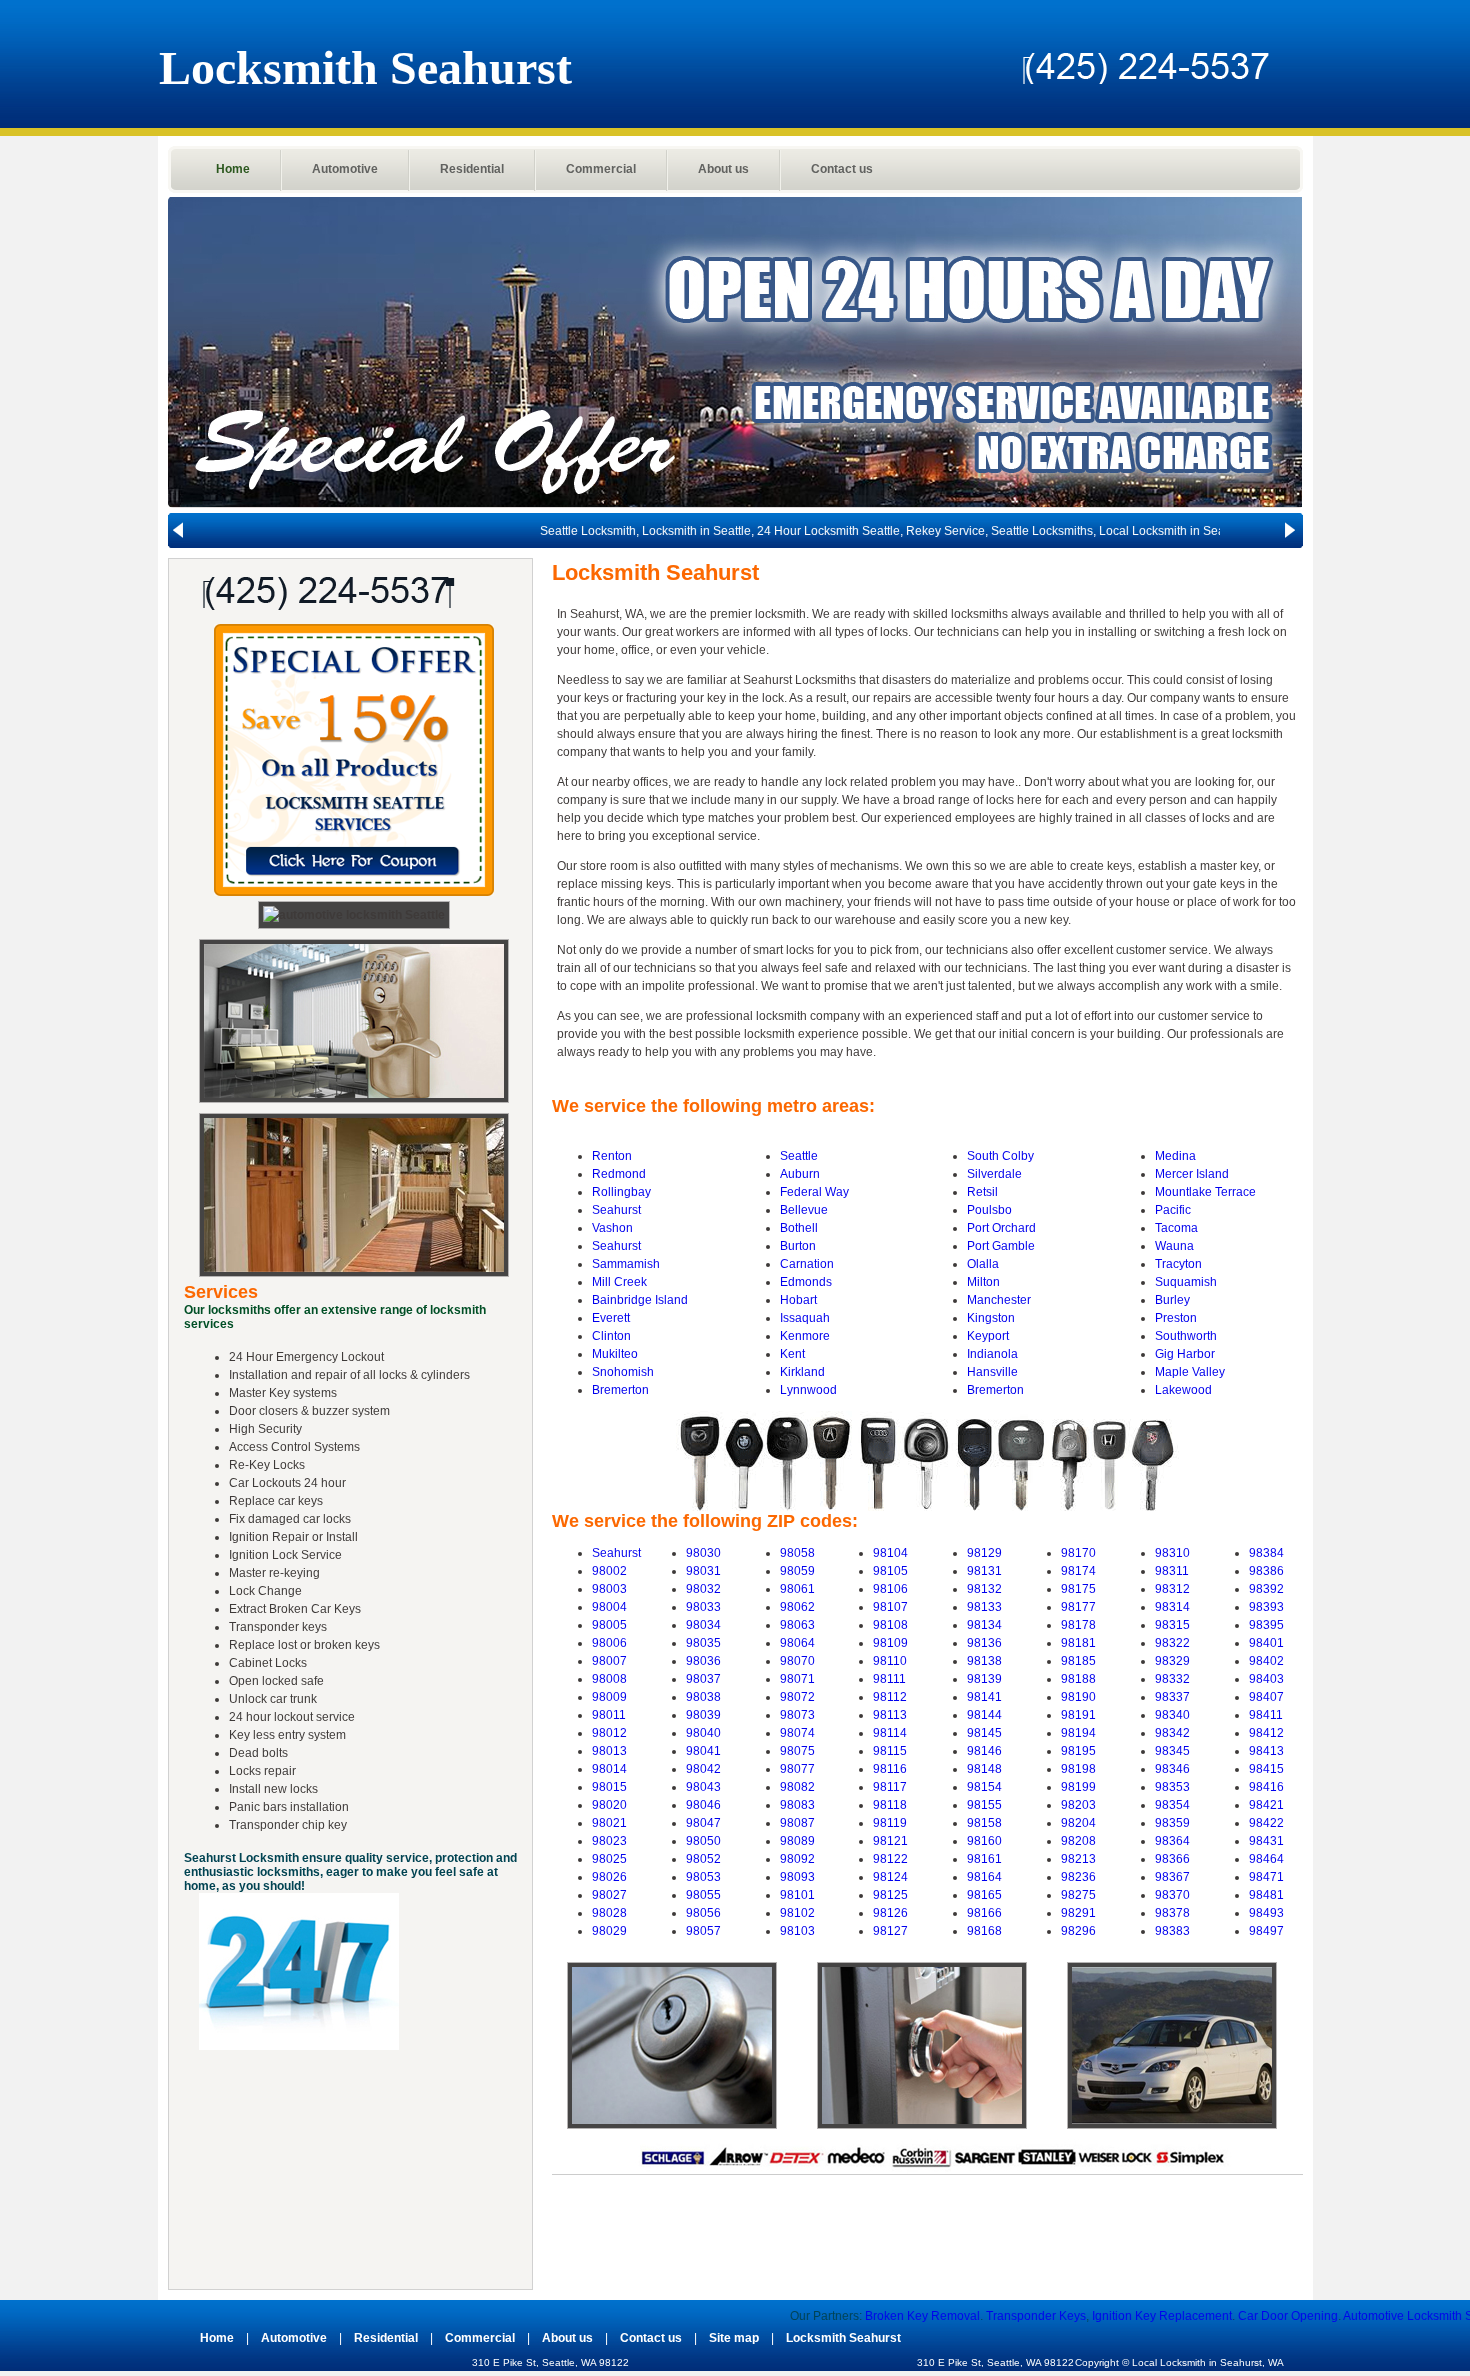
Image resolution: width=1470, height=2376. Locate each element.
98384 (1266, 1553)
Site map (734, 2338)
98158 (984, 1823)
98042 (703, 1769)
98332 (1172, 1679)
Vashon (612, 1228)
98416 (1266, 1787)
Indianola (992, 1354)
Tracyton (1178, 1264)
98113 (890, 1715)
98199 (1078, 1787)
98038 (703, 1697)
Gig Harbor (1185, 1354)
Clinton (611, 1336)
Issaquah (805, 1318)
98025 (609, 1859)
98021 (609, 1823)
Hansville (992, 1372)
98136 (984, 1643)
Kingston (991, 1318)
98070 (797, 1661)
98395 (1266, 1625)
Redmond (619, 1174)
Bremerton (620, 1390)
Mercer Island (1192, 1174)
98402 (1266, 1661)
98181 (1078, 1643)
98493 (1266, 1913)
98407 (1266, 1697)
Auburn (800, 1174)
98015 (609, 1787)
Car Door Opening (1188, 2316)
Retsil (982, 1192)
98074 (797, 1733)
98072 (797, 1697)
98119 (890, 1823)
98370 (1172, 1895)
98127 (890, 1931)
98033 (703, 1607)
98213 (1078, 1859)
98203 (1078, 1805)
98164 (984, 1877)
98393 (1266, 1607)
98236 (1078, 1877)
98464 (1266, 1859)
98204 (1078, 1823)
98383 (1172, 1931)
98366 (1172, 1859)
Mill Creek (619, 1282)
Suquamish (1186, 1282)
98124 (890, 1877)
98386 (1266, 1571)
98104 (890, 1553)
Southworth (1186, 1336)
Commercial (601, 169)
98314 (1172, 1607)
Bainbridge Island (640, 1300)
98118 (890, 1805)
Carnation (807, 1264)
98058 (797, 1553)
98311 (1172, 1571)
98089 (797, 1841)
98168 (984, 1931)
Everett (611, 1318)
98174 (1078, 1571)
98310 (1172, 1553)
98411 (1266, 1715)
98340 (1172, 1715)
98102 (797, 1913)
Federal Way (814, 1192)
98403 (1266, 1679)
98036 (703, 1661)
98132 (984, 1589)
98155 (984, 1805)
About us (723, 169)
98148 (984, 1769)
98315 (1172, 1625)
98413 (1266, 1751)
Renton (612, 1156)
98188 (1078, 1679)
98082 (797, 1787)
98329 (1172, 1661)
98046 (703, 1805)
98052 (703, 1859)
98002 (609, 1571)
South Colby (1000, 1156)
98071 (797, 1679)
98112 (890, 1697)
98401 (1266, 1643)
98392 (1266, 1589)
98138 (984, 1661)
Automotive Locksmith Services (1327, 2316)
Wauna (1174, 1246)
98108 (890, 1625)
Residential (472, 169)
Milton (983, 1282)
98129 (984, 1553)
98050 (703, 1841)
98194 (1078, 1733)
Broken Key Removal (822, 2316)
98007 (609, 1661)
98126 (890, 1913)
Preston (1176, 1318)
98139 (984, 1679)
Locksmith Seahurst (843, 2338)
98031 (703, 1571)
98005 (609, 1625)
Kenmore (805, 1336)
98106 (890, 1589)
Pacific (1173, 1210)
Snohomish (623, 1372)
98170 (1078, 1553)
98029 (609, 1931)
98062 (797, 1607)
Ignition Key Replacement (1062, 2316)
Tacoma (1176, 1228)
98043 (703, 1787)
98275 (1078, 1895)
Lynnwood (808, 1390)
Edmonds (806, 1282)
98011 (609, 1715)
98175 (1078, 1589)
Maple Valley (1190, 1372)
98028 (609, 1913)
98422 (1266, 1823)
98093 (797, 1877)
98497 (1266, 1931)
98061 (797, 1589)
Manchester (999, 1300)
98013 (609, 1751)
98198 (1078, 1769)
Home (233, 169)
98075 (797, 1751)
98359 (1172, 1823)
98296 (1078, 1931)
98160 (984, 1841)
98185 (1078, 1661)
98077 (797, 1769)
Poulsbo (989, 1210)
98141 (984, 1697)
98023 (609, 1841)
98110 (890, 1661)
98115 (890, 1751)
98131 (984, 1571)
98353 (1172, 1787)
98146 (984, 1751)
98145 (984, 1733)
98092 (797, 1859)
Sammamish (626, 1264)
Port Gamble (1001, 1246)
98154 (984, 1787)
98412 (1266, 1733)
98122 (890, 1859)
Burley (1172, 1300)
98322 (1172, 1643)
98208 (1078, 1841)
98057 (703, 1931)
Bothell (799, 1228)
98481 (1266, 1895)
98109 (890, 1643)
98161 (984, 1859)
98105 (890, 1571)
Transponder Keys (936, 2316)
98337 (1172, 1697)
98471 (1266, 1877)
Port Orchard (1001, 1228)
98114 (890, 1733)
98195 (1078, 1751)
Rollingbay (621, 1192)
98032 (703, 1589)
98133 (984, 1607)
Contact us (842, 169)
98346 (1172, 1769)
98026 (609, 1877)
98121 (890, 1841)
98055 (703, 1895)
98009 (609, 1697)
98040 (703, 1733)
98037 (703, 1679)
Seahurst (616, 1210)
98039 (703, 1715)
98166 (984, 1913)
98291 (1078, 1913)
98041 (703, 1751)
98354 (1172, 1805)
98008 (609, 1679)
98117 (890, 1787)
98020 (609, 1805)
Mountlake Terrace (1205, 1192)
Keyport (988, 1336)
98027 (609, 1895)
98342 (1172, 1733)
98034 (703, 1625)
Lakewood (1183, 1390)
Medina (1175, 1156)
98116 (890, 1769)
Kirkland (802, 1372)
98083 (797, 1805)
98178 (1078, 1625)
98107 (890, 1607)
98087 (797, 1823)
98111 (889, 1679)
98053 (703, 1877)
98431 (1266, 1841)
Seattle (799, 1156)
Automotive (345, 169)
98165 (984, 1895)
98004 (609, 1607)
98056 (703, 1913)
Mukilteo (615, 1354)
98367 (1172, 1877)
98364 (1172, 1841)
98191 (1078, 1715)
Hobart (798, 1300)
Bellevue (804, 1210)
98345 (1172, 1751)
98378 (1172, 1913)
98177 (1078, 1607)
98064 (797, 1643)
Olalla (983, 1264)
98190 (1078, 1697)
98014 (609, 1769)
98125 (890, 1895)
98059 (797, 1571)
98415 (1266, 1769)
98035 (703, 1643)
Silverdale (994, 1174)
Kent (792, 1354)
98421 (1266, 1805)
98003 (609, 1589)
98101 (797, 1895)
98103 (797, 1931)
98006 (609, 1643)
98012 (609, 1733)
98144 (984, 1715)
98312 (1172, 1589)
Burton (798, 1246)
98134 (984, 1625)
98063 (797, 1625)
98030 (703, 1553)
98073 (797, 1715)
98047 (703, 1823)
